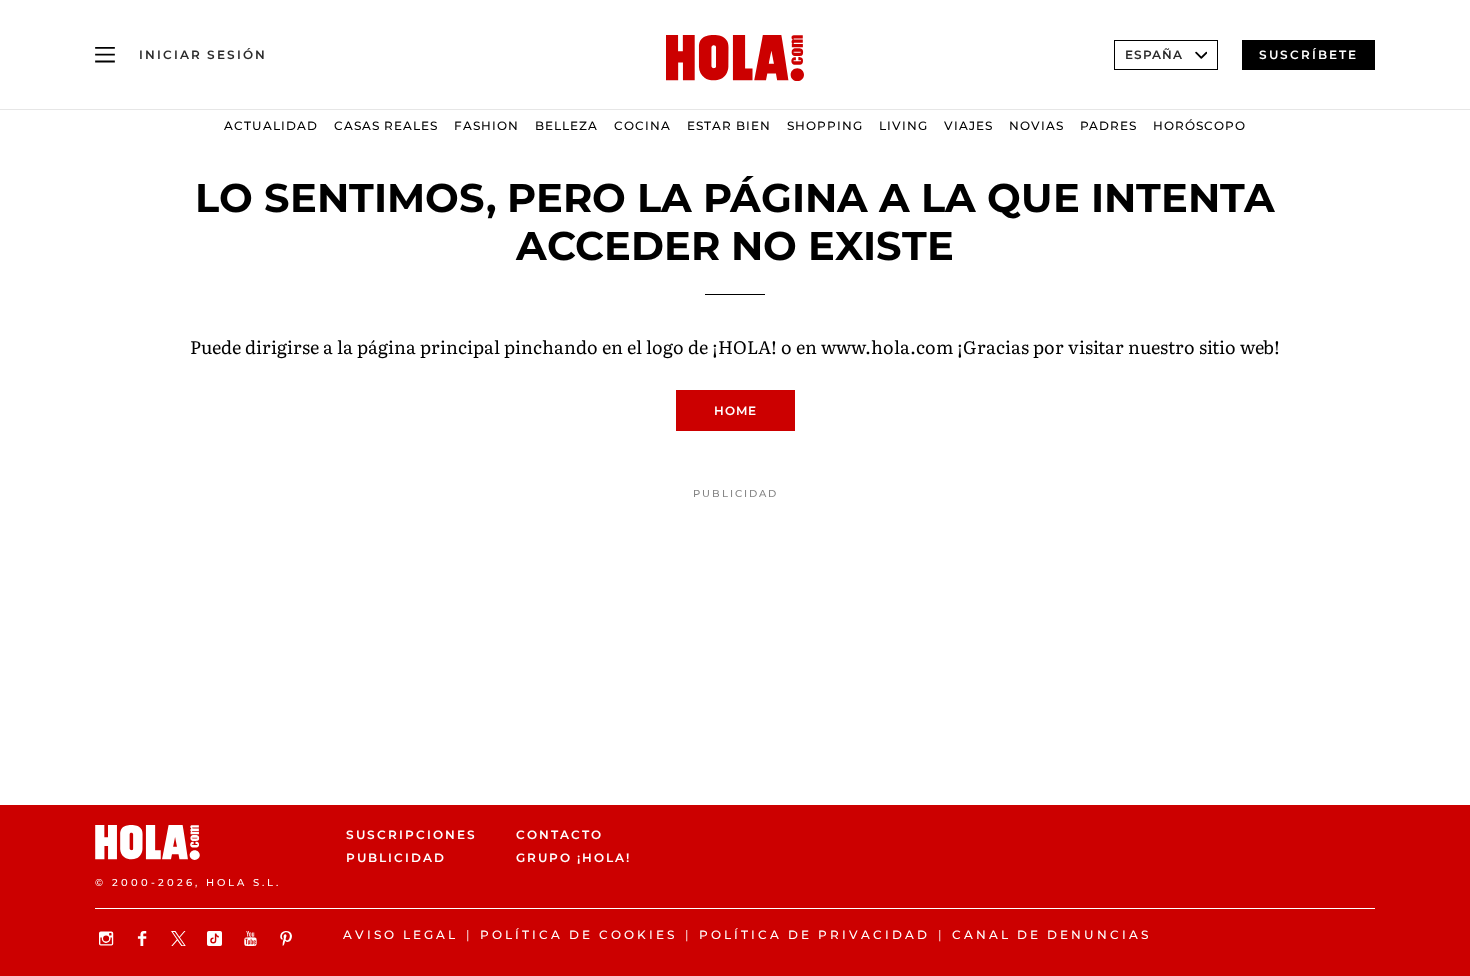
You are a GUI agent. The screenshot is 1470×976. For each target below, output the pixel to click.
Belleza (566, 125)
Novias (1036, 125)
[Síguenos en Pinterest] (289, 938)
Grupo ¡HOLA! (573, 858)
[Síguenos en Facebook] (145, 938)
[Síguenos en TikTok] (217, 938)
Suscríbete (1308, 54)
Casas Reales (386, 125)
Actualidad (271, 125)
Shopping (825, 125)
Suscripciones (411, 834)
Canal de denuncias (1051, 934)
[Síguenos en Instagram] (109, 938)
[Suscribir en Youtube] (253, 938)
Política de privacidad (814, 934)
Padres (1108, 125)
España (1154, 54)
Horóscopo (1199, 125)
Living (903, 125)
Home (735, 410)
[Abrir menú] (105, 55)
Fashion (486, 125)
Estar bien (729, 125)
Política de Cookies (578, 934)
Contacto (559, 834)
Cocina (642, 125)
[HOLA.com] (735, 59)
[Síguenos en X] (181, 938)
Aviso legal (400, 934)
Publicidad (396, 858)
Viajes (968, 125)
